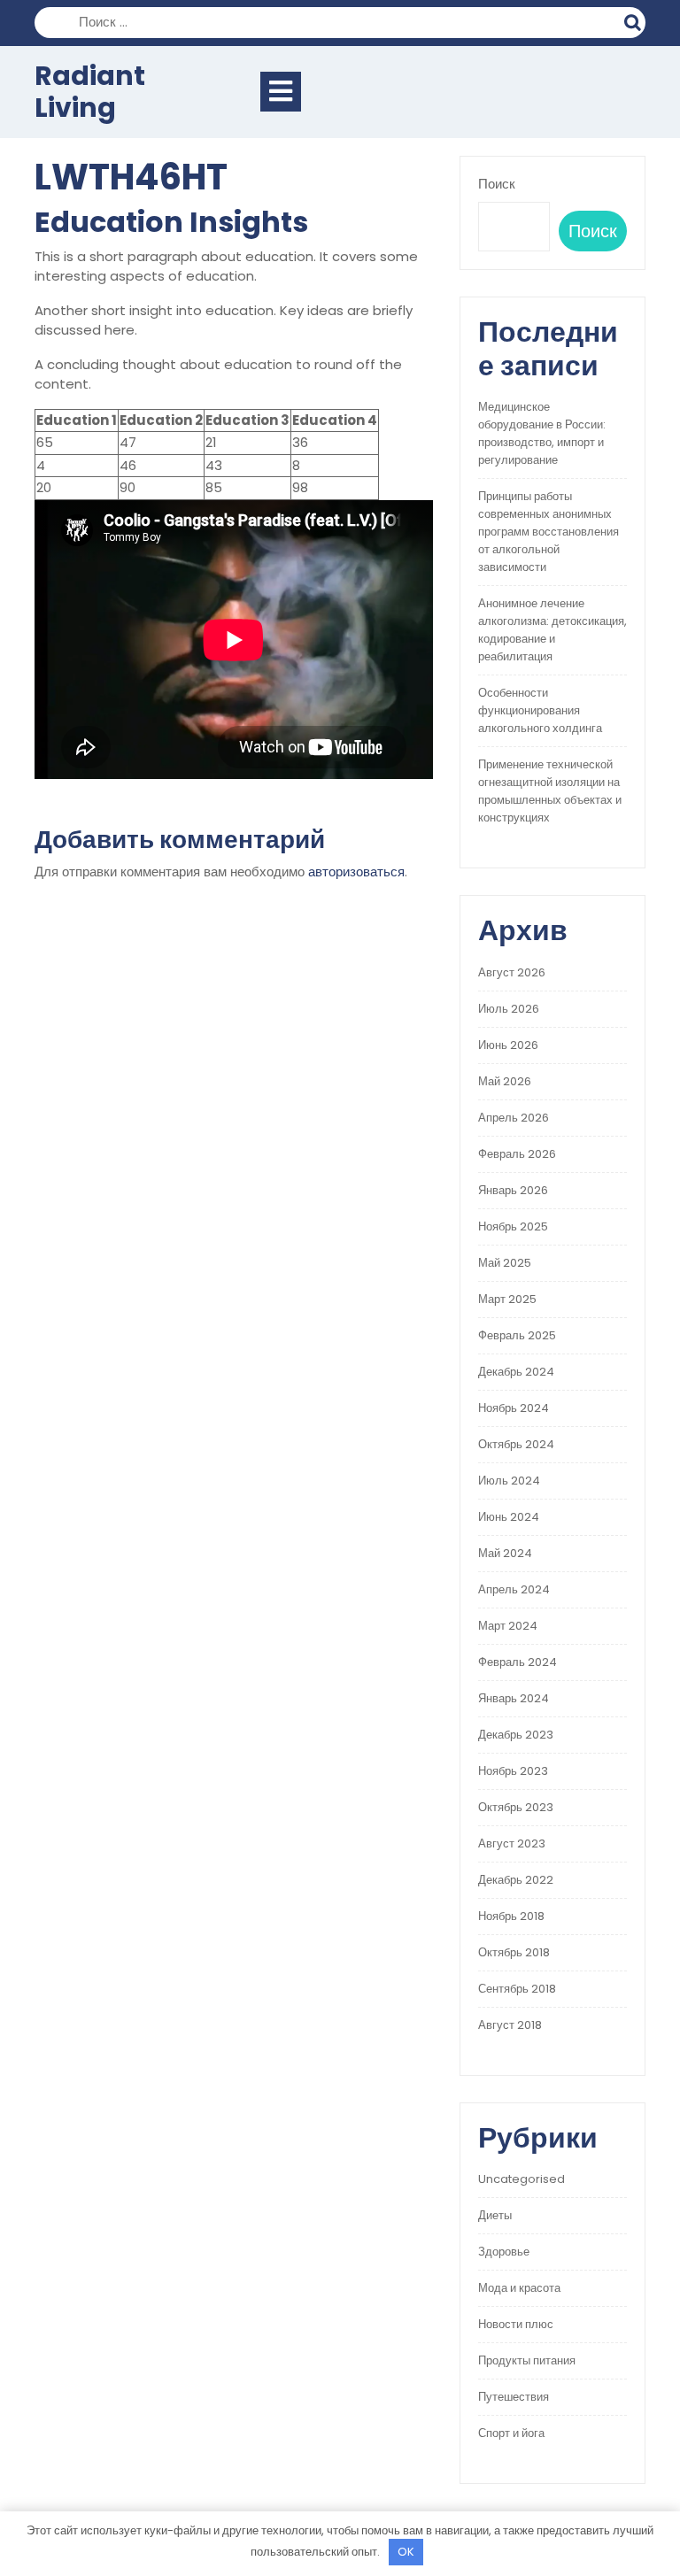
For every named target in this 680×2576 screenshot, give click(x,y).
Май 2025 (505, 1263)
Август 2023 (512, 1843)
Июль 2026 (509, 1009)
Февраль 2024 (518, 1662)
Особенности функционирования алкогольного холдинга (540, 710)
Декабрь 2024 (516, 1372)
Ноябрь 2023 (513, 1771)
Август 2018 (510, 2025)
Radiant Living (90, 92)
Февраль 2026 (517, 1154)
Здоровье (504, 2252)
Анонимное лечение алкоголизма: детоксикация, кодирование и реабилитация (552, 630)
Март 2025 (507, 1299)
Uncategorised (522, 2179)
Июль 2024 (509, 1481)
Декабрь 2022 (516, 1880)
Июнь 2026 (508, 1045)
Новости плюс (516, 2324)
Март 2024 (508, 1626)
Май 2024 (505, 1553)
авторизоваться (356, 872)
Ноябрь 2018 (511, 1916)
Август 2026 (512, 972)
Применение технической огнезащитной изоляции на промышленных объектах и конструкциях (550, 791)
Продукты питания (527, 2360)
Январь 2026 (513, 1190)
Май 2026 (505, 1081)
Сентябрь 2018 (517, 1989)
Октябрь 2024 (516, 1444)
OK (406, 2552)
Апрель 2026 (514, 1118)
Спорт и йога (511, 2433)
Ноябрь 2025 (513, 1226)
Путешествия (514, 2397)
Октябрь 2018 (514, 1952)
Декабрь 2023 (516, 1735)
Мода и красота (519, 2288)
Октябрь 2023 (516, 1807)
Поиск (635, 20)
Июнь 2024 (509, 1517)
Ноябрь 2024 (514, 1408)
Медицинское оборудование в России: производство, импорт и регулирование (542, 433)
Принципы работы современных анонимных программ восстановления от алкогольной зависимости (549, 532)
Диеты (495, 2215)
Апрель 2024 (514, 1589)
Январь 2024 (514, 1698)
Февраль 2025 (517, 1335)
